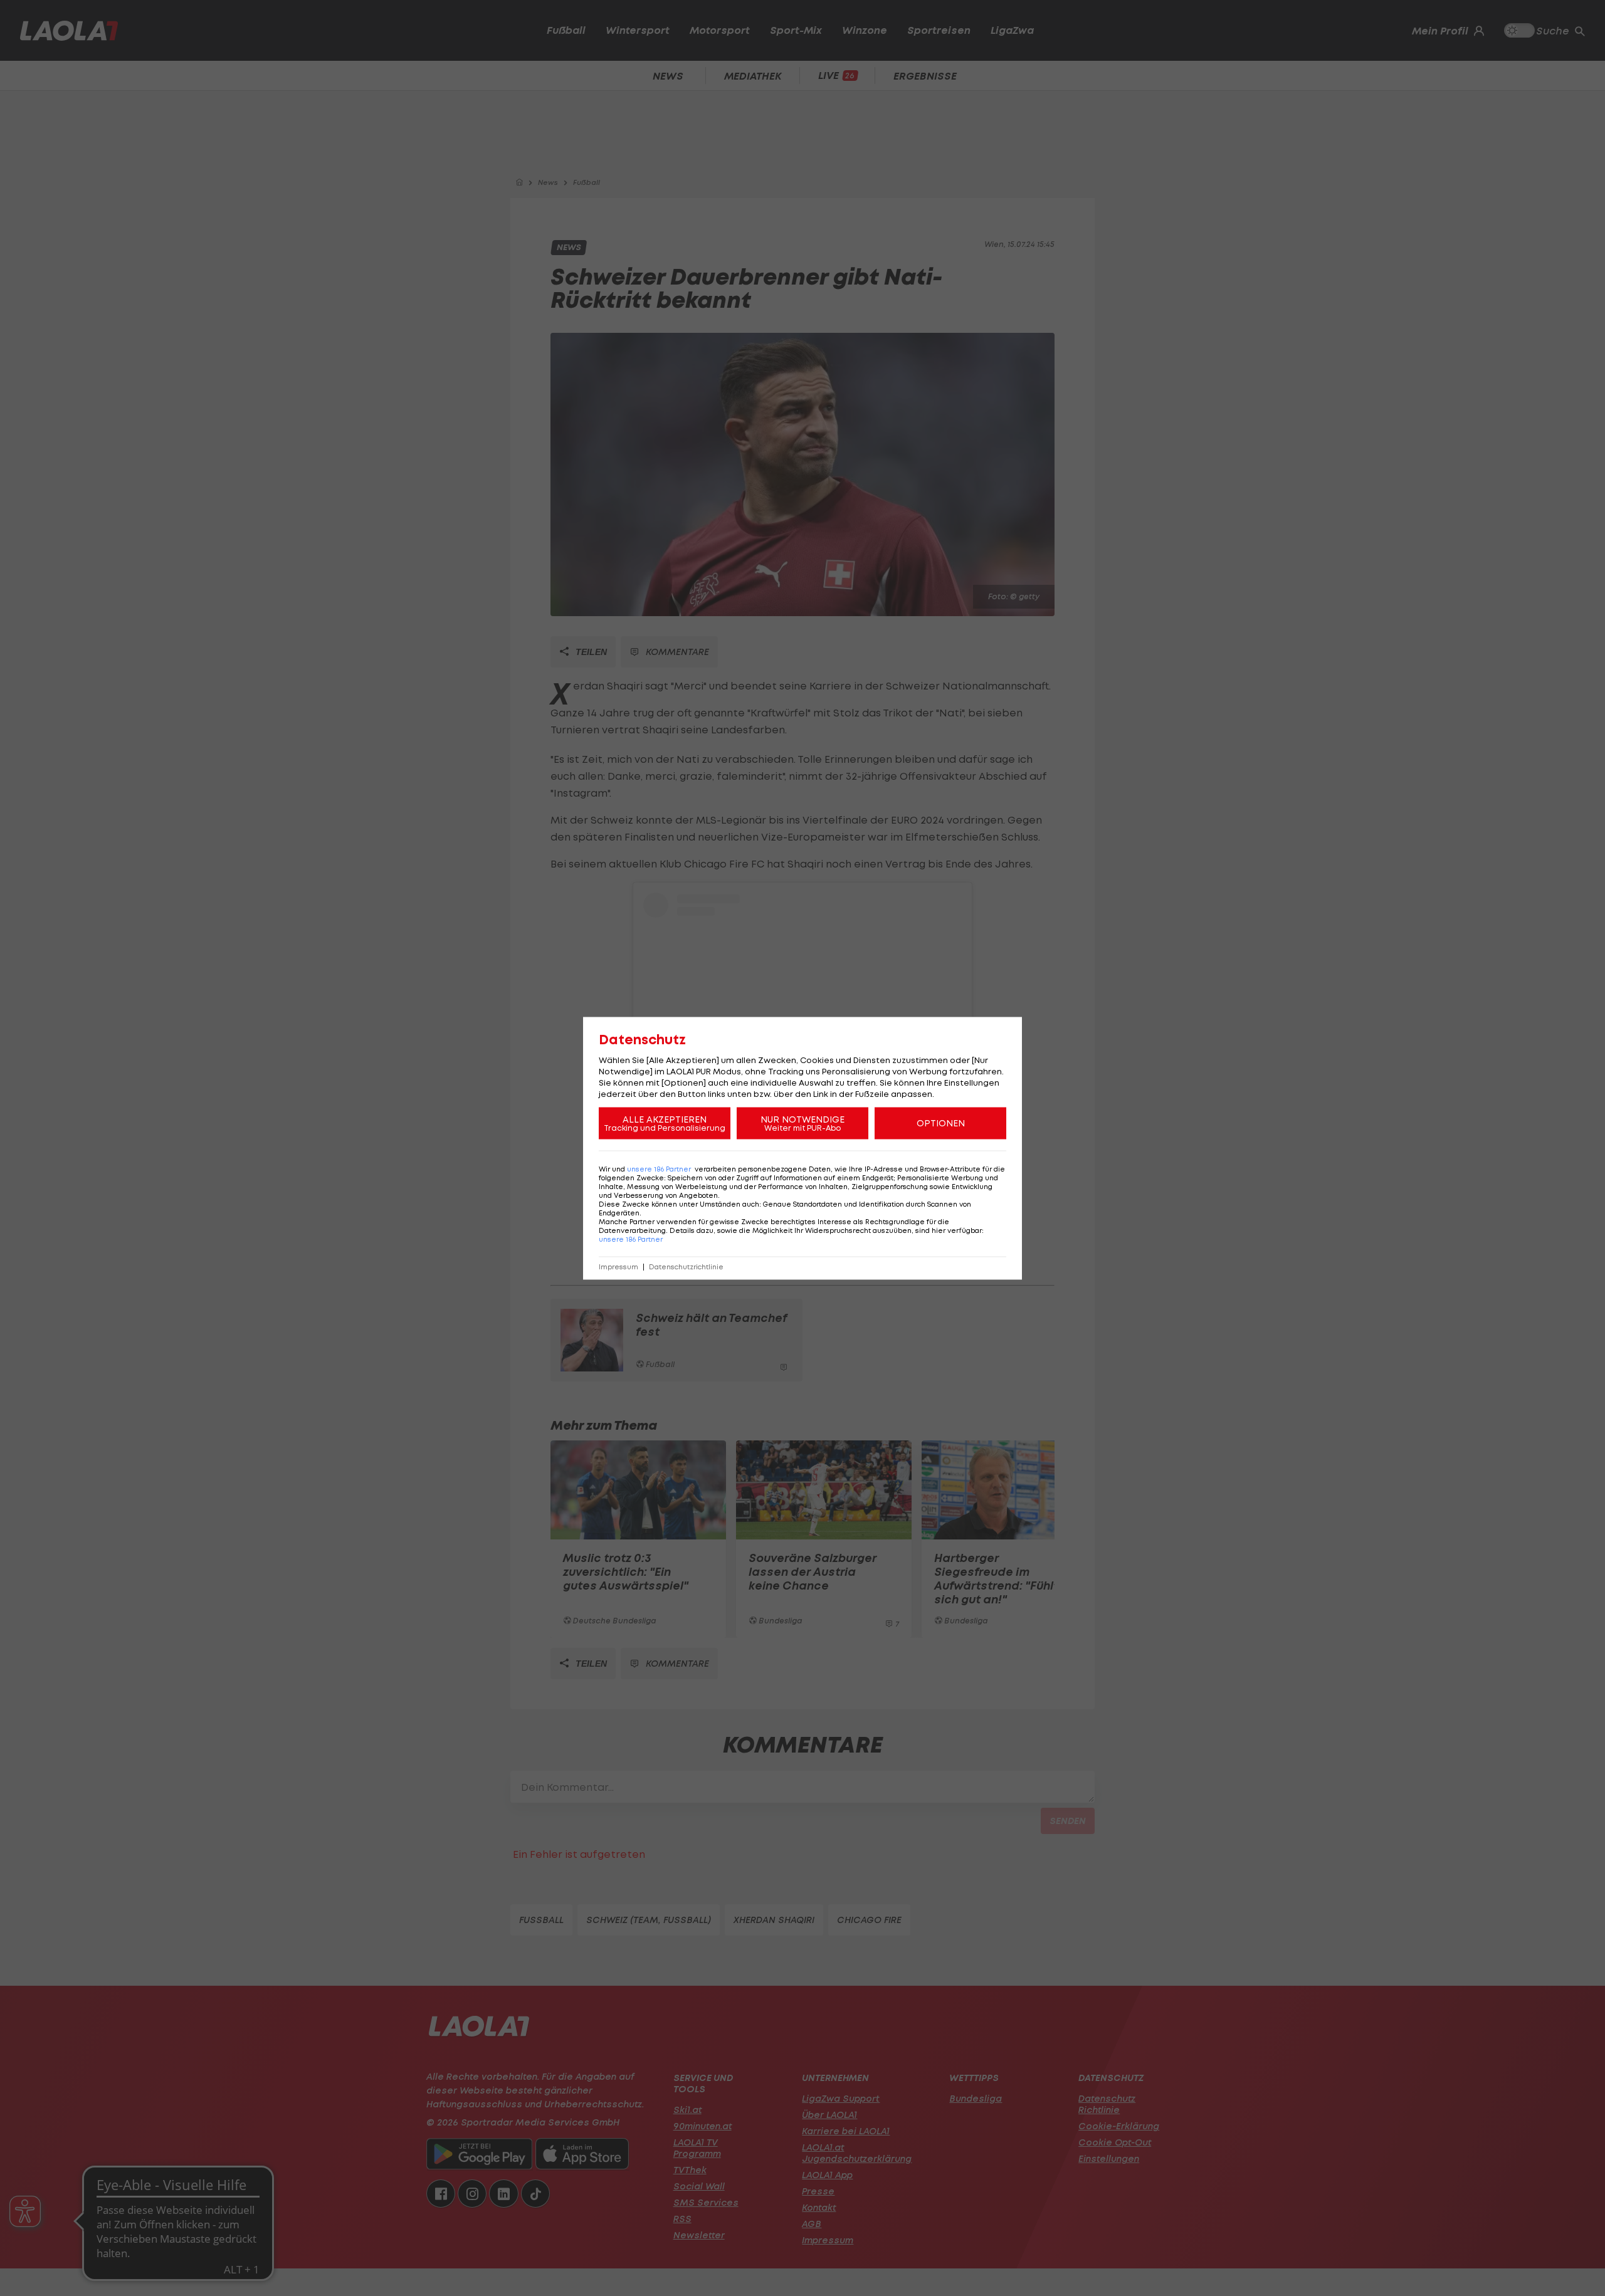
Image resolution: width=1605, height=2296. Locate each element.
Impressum (618, 1266)
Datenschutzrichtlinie (686, 1266)
